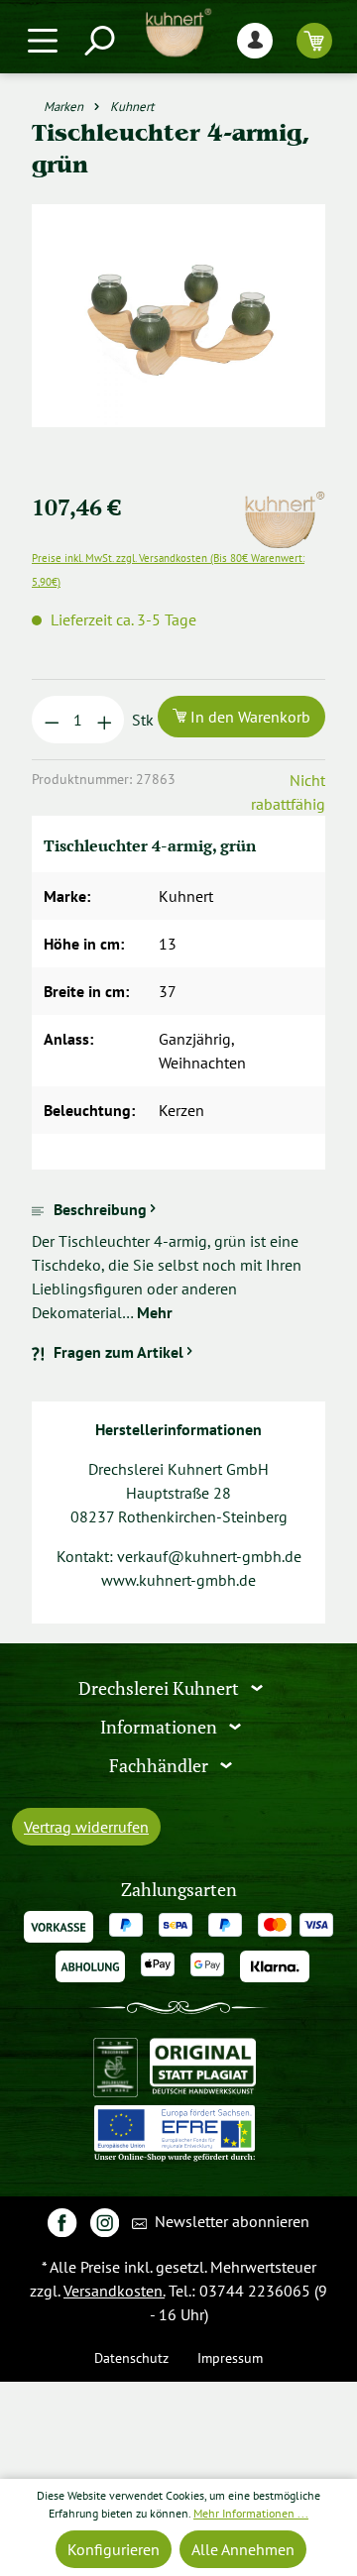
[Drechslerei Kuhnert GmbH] (284, 503)
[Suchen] (98, 40)
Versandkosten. (114, 2291)
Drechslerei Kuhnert (161, 1688)
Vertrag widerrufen (86, 1827)
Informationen (161, 1727)
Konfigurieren (114, 2549)
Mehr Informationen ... (251, 2513)
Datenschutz (131, 2357)
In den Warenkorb (248, 717)
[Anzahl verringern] (52, 720)
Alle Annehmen (243, 2549)
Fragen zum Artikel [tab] (119, 1352)
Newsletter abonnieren (230, 2221)
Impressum (230, 2357)
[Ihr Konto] (255, 40)
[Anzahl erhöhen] (105, 720)
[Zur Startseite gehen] (178, 33)
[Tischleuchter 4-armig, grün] (178, 316)
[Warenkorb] (314, 40)
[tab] (178, 1261)
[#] (62, 2222)
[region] (178, 339)
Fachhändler (161, 1765)
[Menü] (43, 40)
